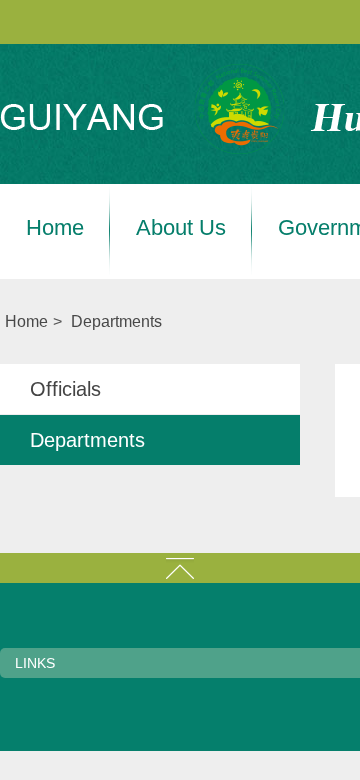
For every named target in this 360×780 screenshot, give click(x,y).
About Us (181, 228)
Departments (116, 321)
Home (55, 228)
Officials (65, 389)
